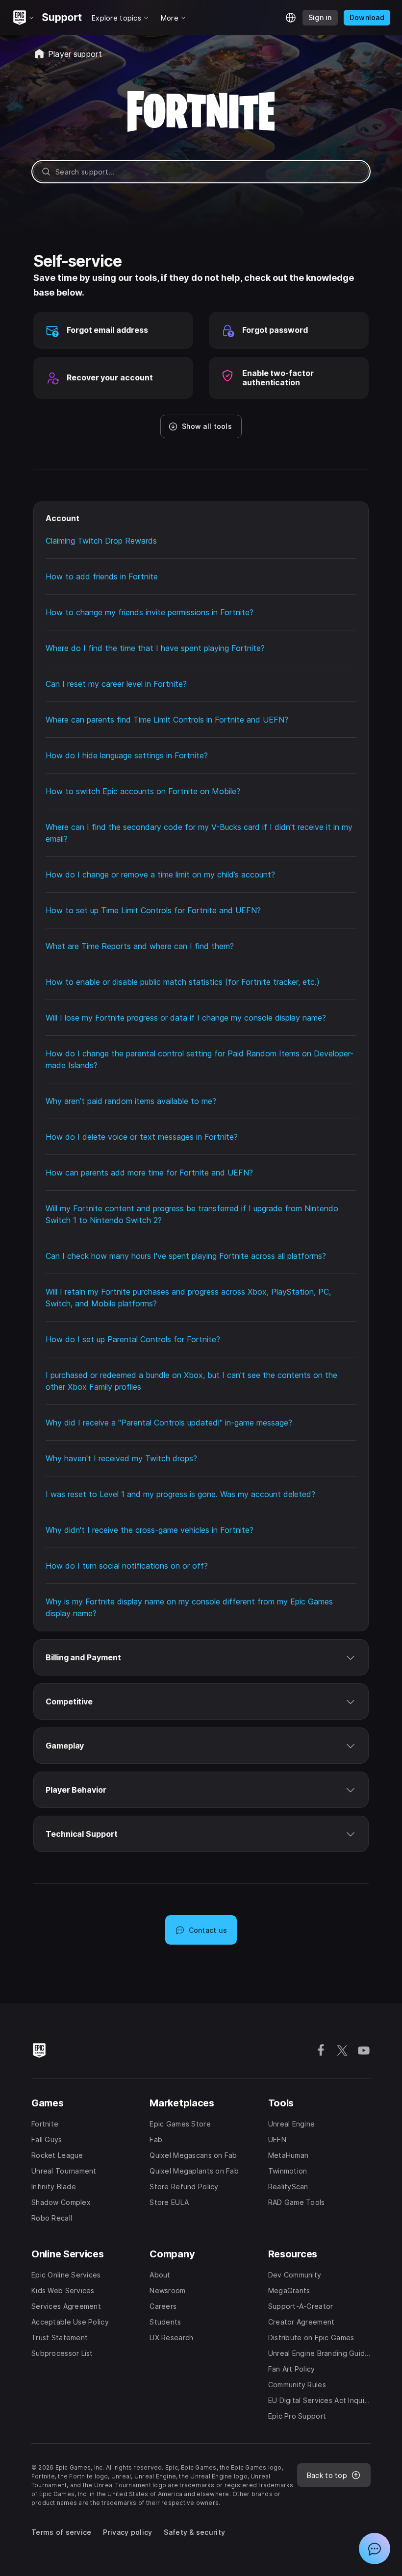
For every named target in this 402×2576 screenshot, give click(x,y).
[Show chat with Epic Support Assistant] (375, 2549)
